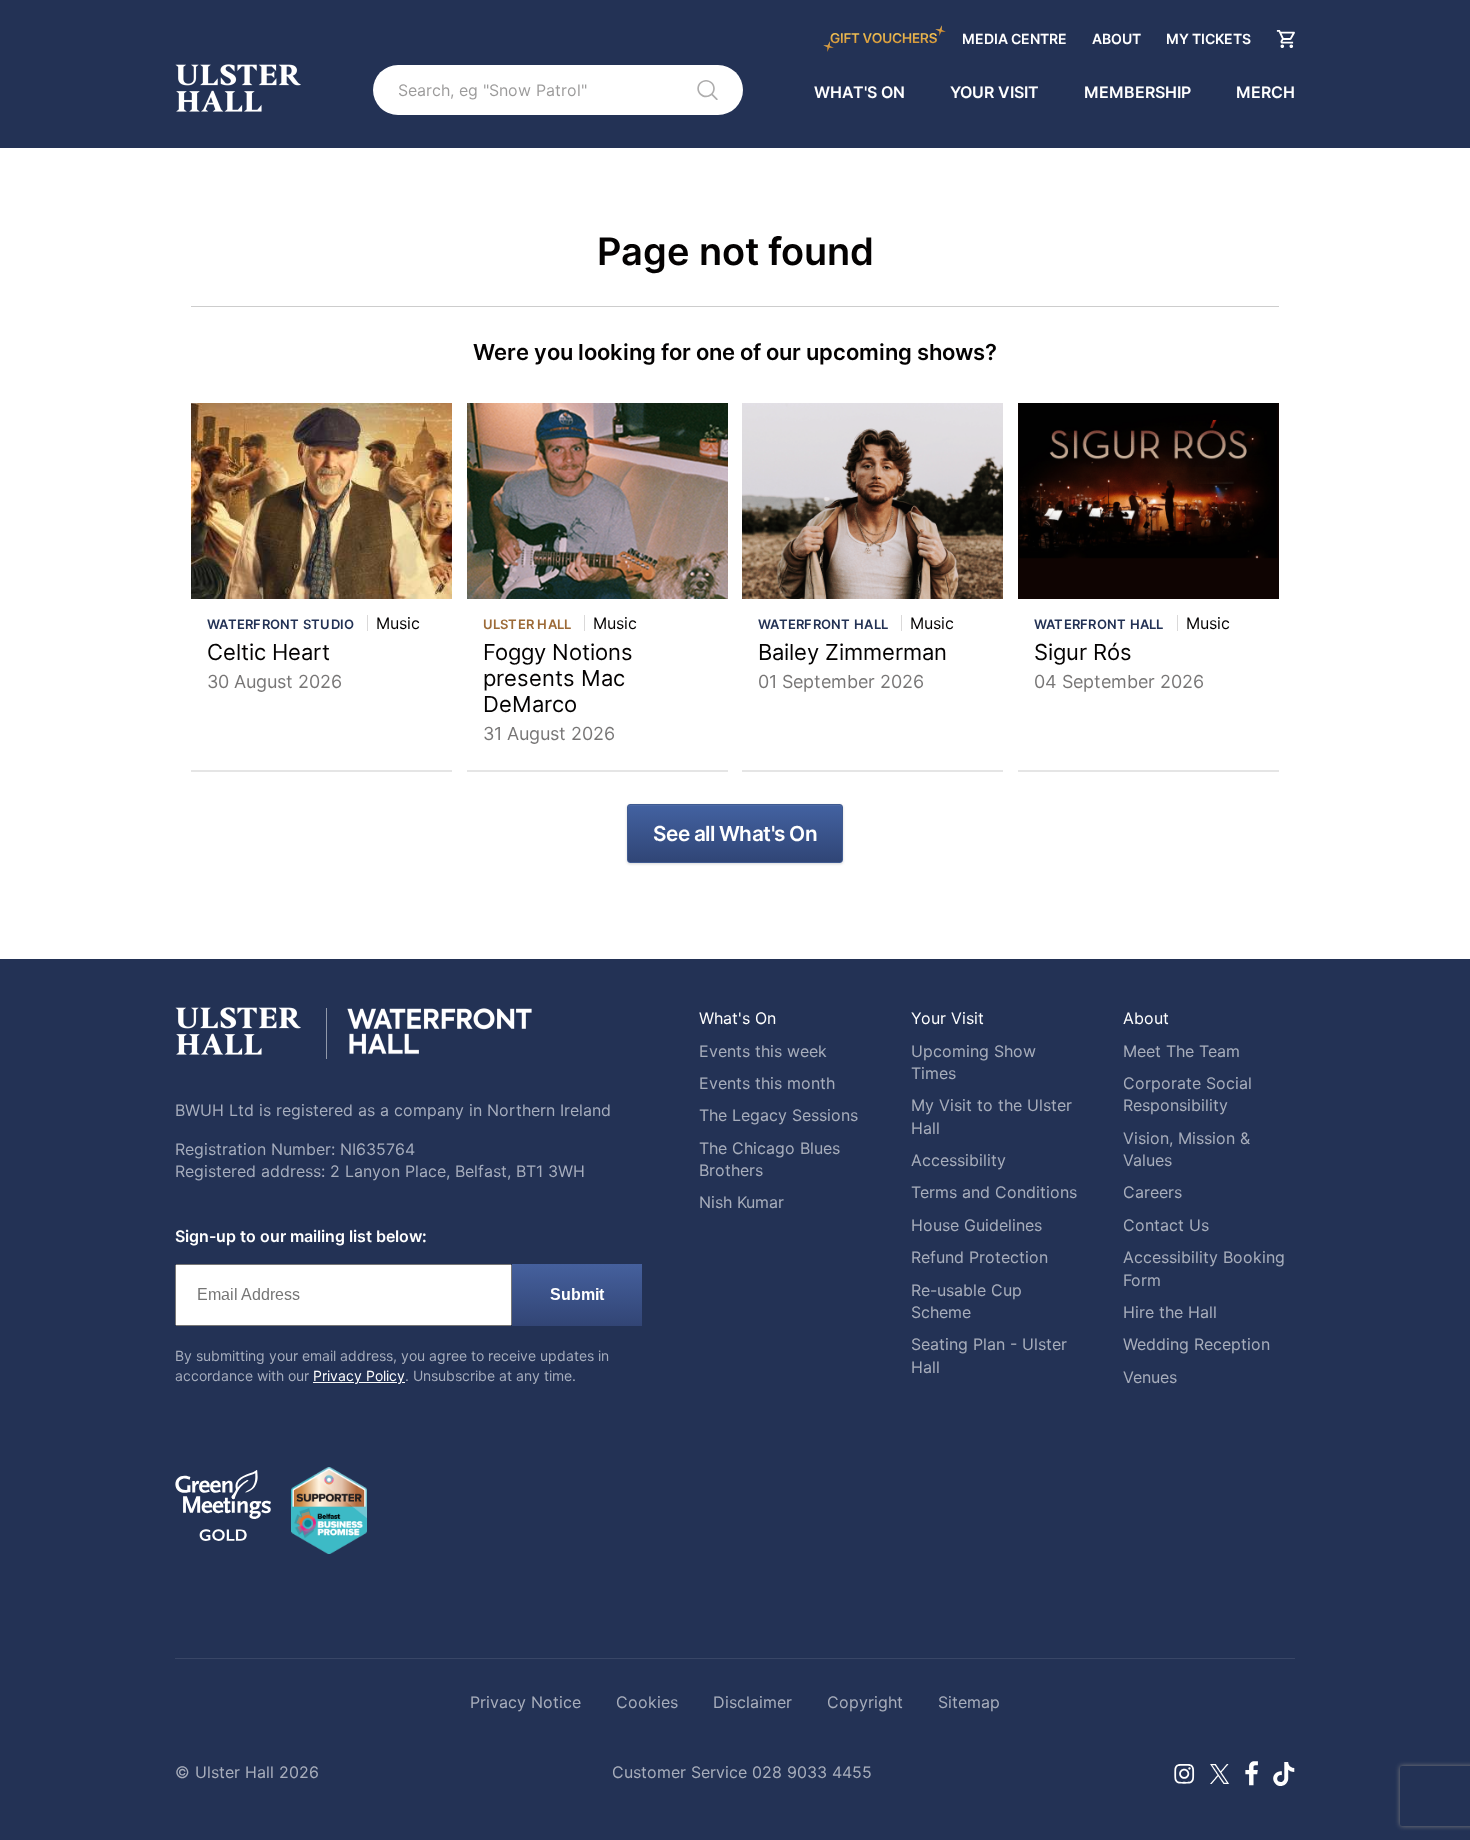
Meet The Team (1181, 1051)
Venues (1150, 1377)
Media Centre (1014, 38)
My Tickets (1208, 38)
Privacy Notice (525, 1702)
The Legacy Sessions (778, 1115)
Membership (1137, 93)
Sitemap (969, 1702)
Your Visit (994, 93)
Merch (1265, 93)
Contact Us (1166, 1225)
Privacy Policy (359, 1375)
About (1116, 38)
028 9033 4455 (812, 1772)
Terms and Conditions (994, 1192)
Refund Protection (979, 1257)
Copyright (865, 1702)
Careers (1152, 1192)
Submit (577, 1294)
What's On (859, 93)
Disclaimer (752, 1702)
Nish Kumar (741, 1202)
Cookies (647, 1702)
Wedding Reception (1196, 1344)
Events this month (767, 1083)
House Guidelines (976, 1225)
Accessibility (958, 1160)
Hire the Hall (1170, 1312)
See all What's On (735, 833)
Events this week (763, 1051)
